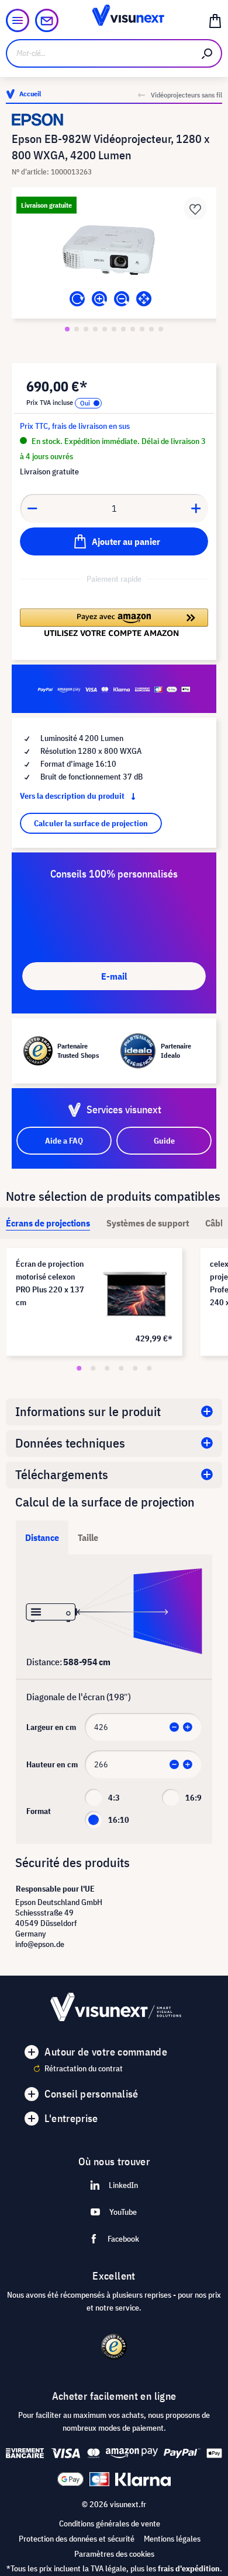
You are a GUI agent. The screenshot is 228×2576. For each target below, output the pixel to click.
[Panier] (215, 20)
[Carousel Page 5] (135, 1368)
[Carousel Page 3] (107, 1368)
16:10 (119, 1820)
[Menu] (18, 20)
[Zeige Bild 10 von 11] (151, 329)
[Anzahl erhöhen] (196, 508)
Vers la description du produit (73, 796)
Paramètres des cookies (114, 2554)
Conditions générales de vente (110, 2523)
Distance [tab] (42, 1537)
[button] (114, 623)
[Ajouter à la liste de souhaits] (195, 208)
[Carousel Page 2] (93, 1368)
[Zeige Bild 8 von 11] (133, 329)
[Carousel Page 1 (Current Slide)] (79, 1368)
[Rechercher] (208, 53)
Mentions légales (172, 2539)
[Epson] (114, 120)
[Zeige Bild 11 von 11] (161, 329)
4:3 (114, 1798)
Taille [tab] (88, 1537)
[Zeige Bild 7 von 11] (123, 329)
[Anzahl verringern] (32, 508)
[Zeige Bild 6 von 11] (114, 329)
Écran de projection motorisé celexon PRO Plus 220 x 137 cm (50, 1283)
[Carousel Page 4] (121, 1368)
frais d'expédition (189, 2568)
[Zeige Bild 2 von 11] (77, 329)
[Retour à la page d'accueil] (114, 20)
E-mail (114, 976)
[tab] (48, 1223)
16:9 (194, 1798)
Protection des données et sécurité (77, 2539)
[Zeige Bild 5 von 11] (105, 329)
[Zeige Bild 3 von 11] (86, 329)
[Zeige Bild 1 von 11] (67, 329)
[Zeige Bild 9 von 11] (142, 329)
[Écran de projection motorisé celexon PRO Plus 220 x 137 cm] (136, 1294)
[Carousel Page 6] (149, 1368)
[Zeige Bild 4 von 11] (95, 329)
